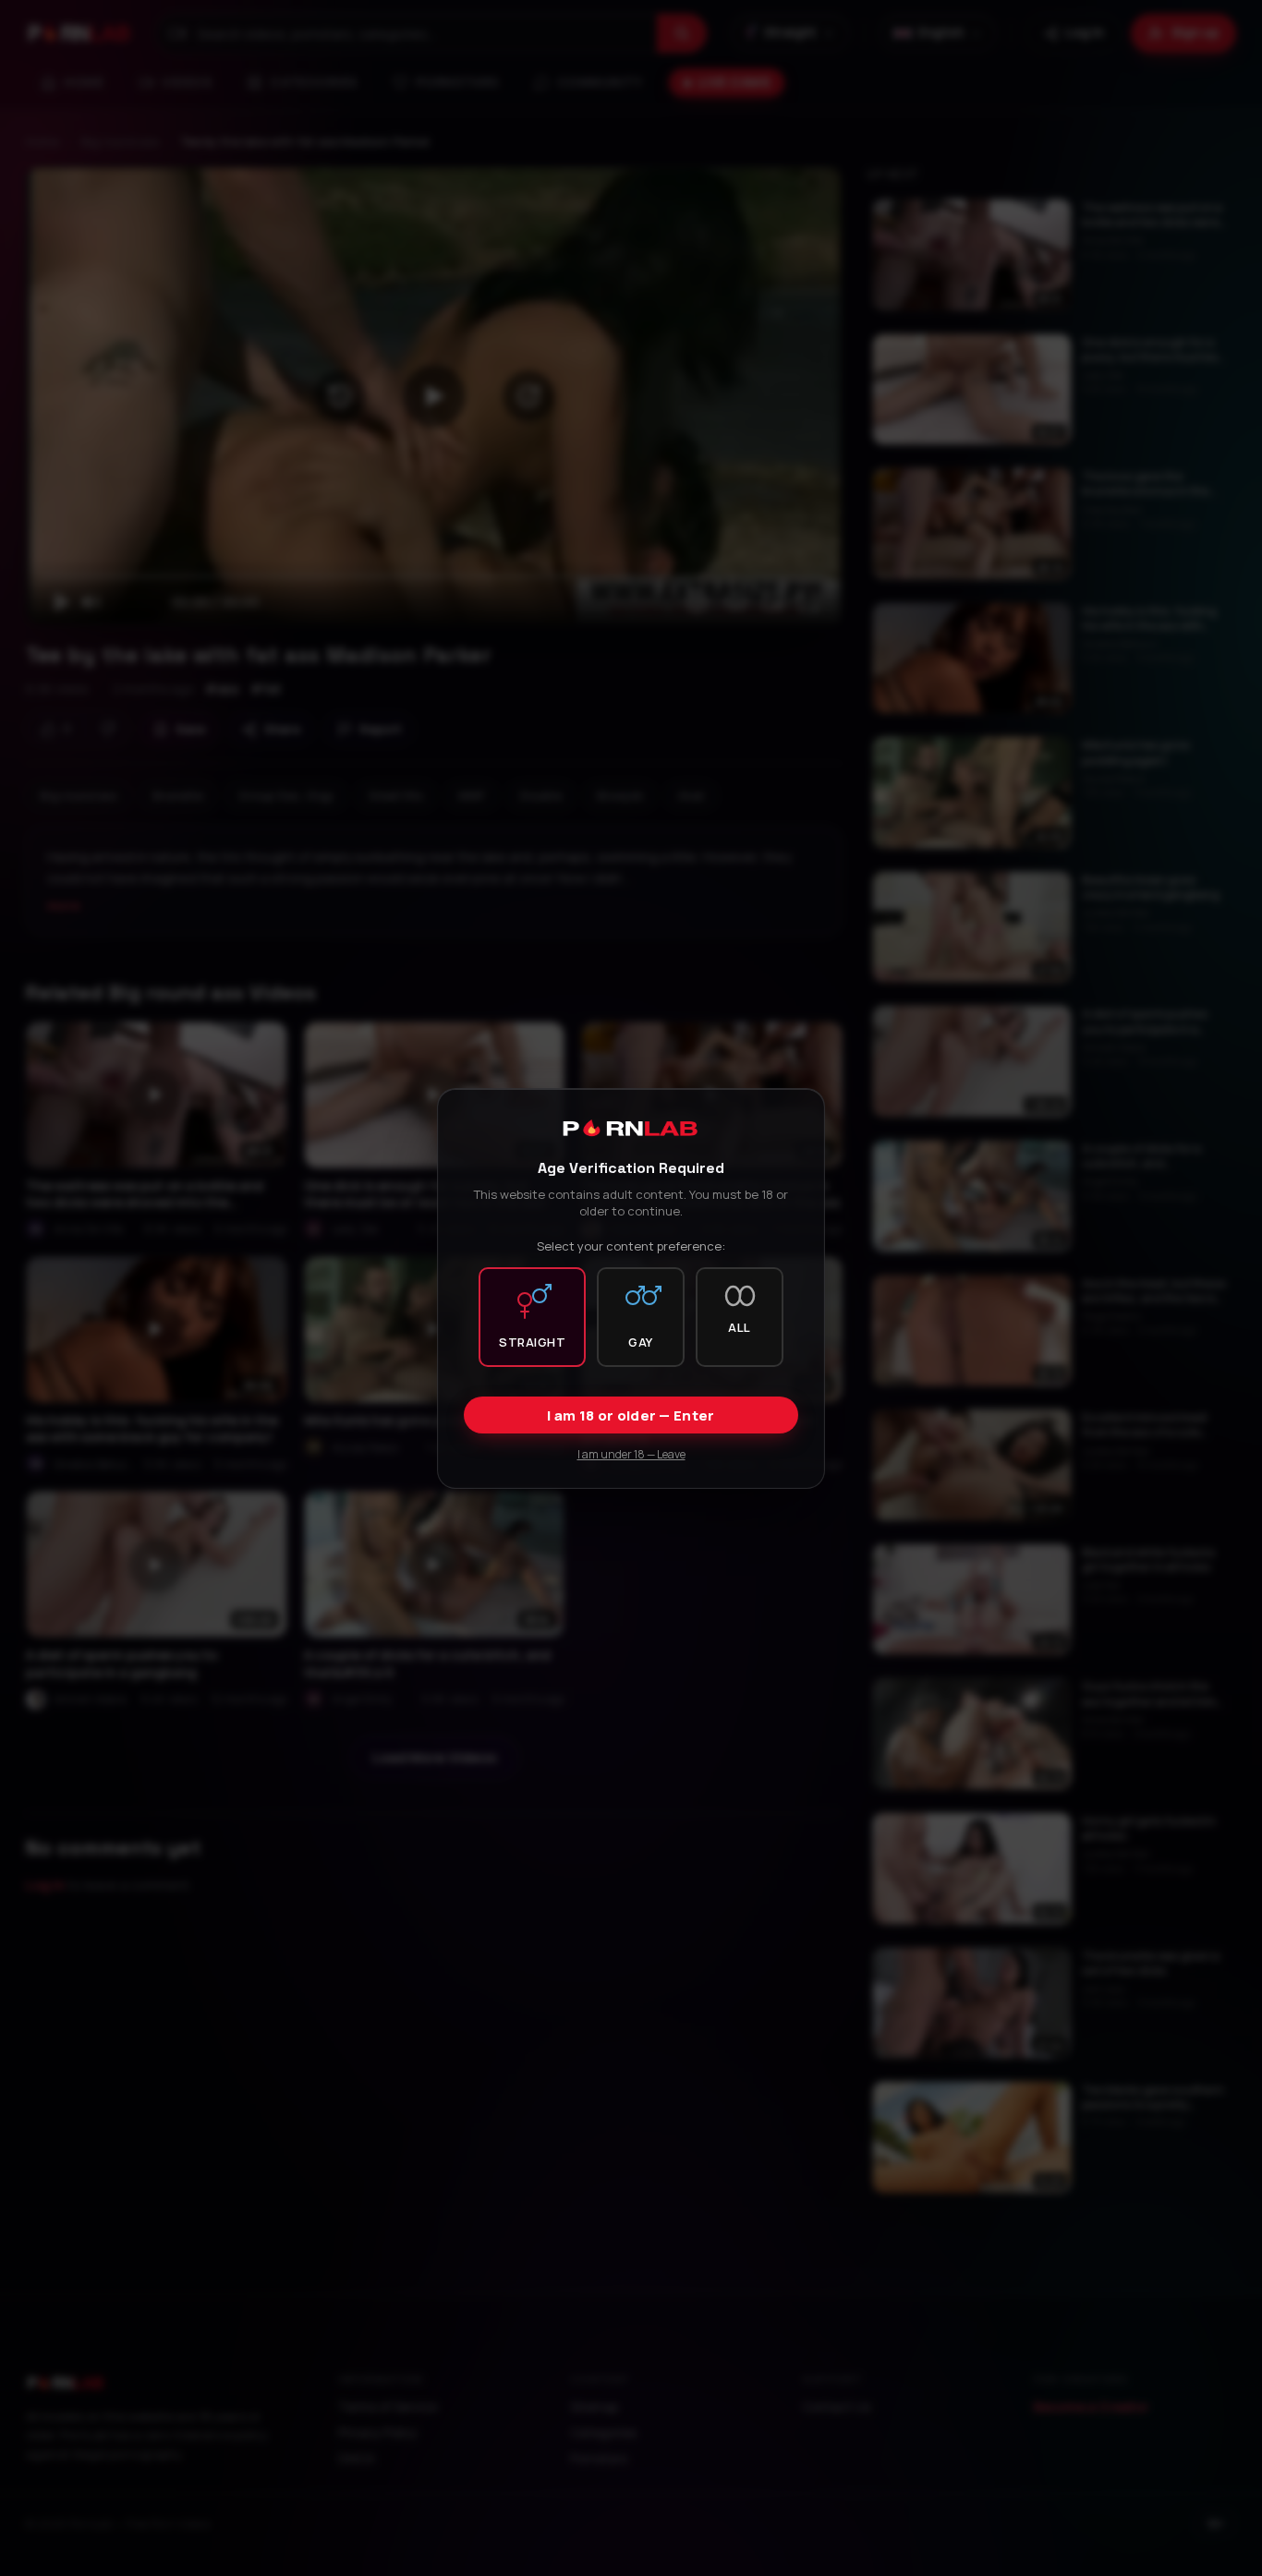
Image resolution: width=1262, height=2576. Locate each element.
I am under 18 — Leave (631, 1453)
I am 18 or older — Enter (631, 1415)
